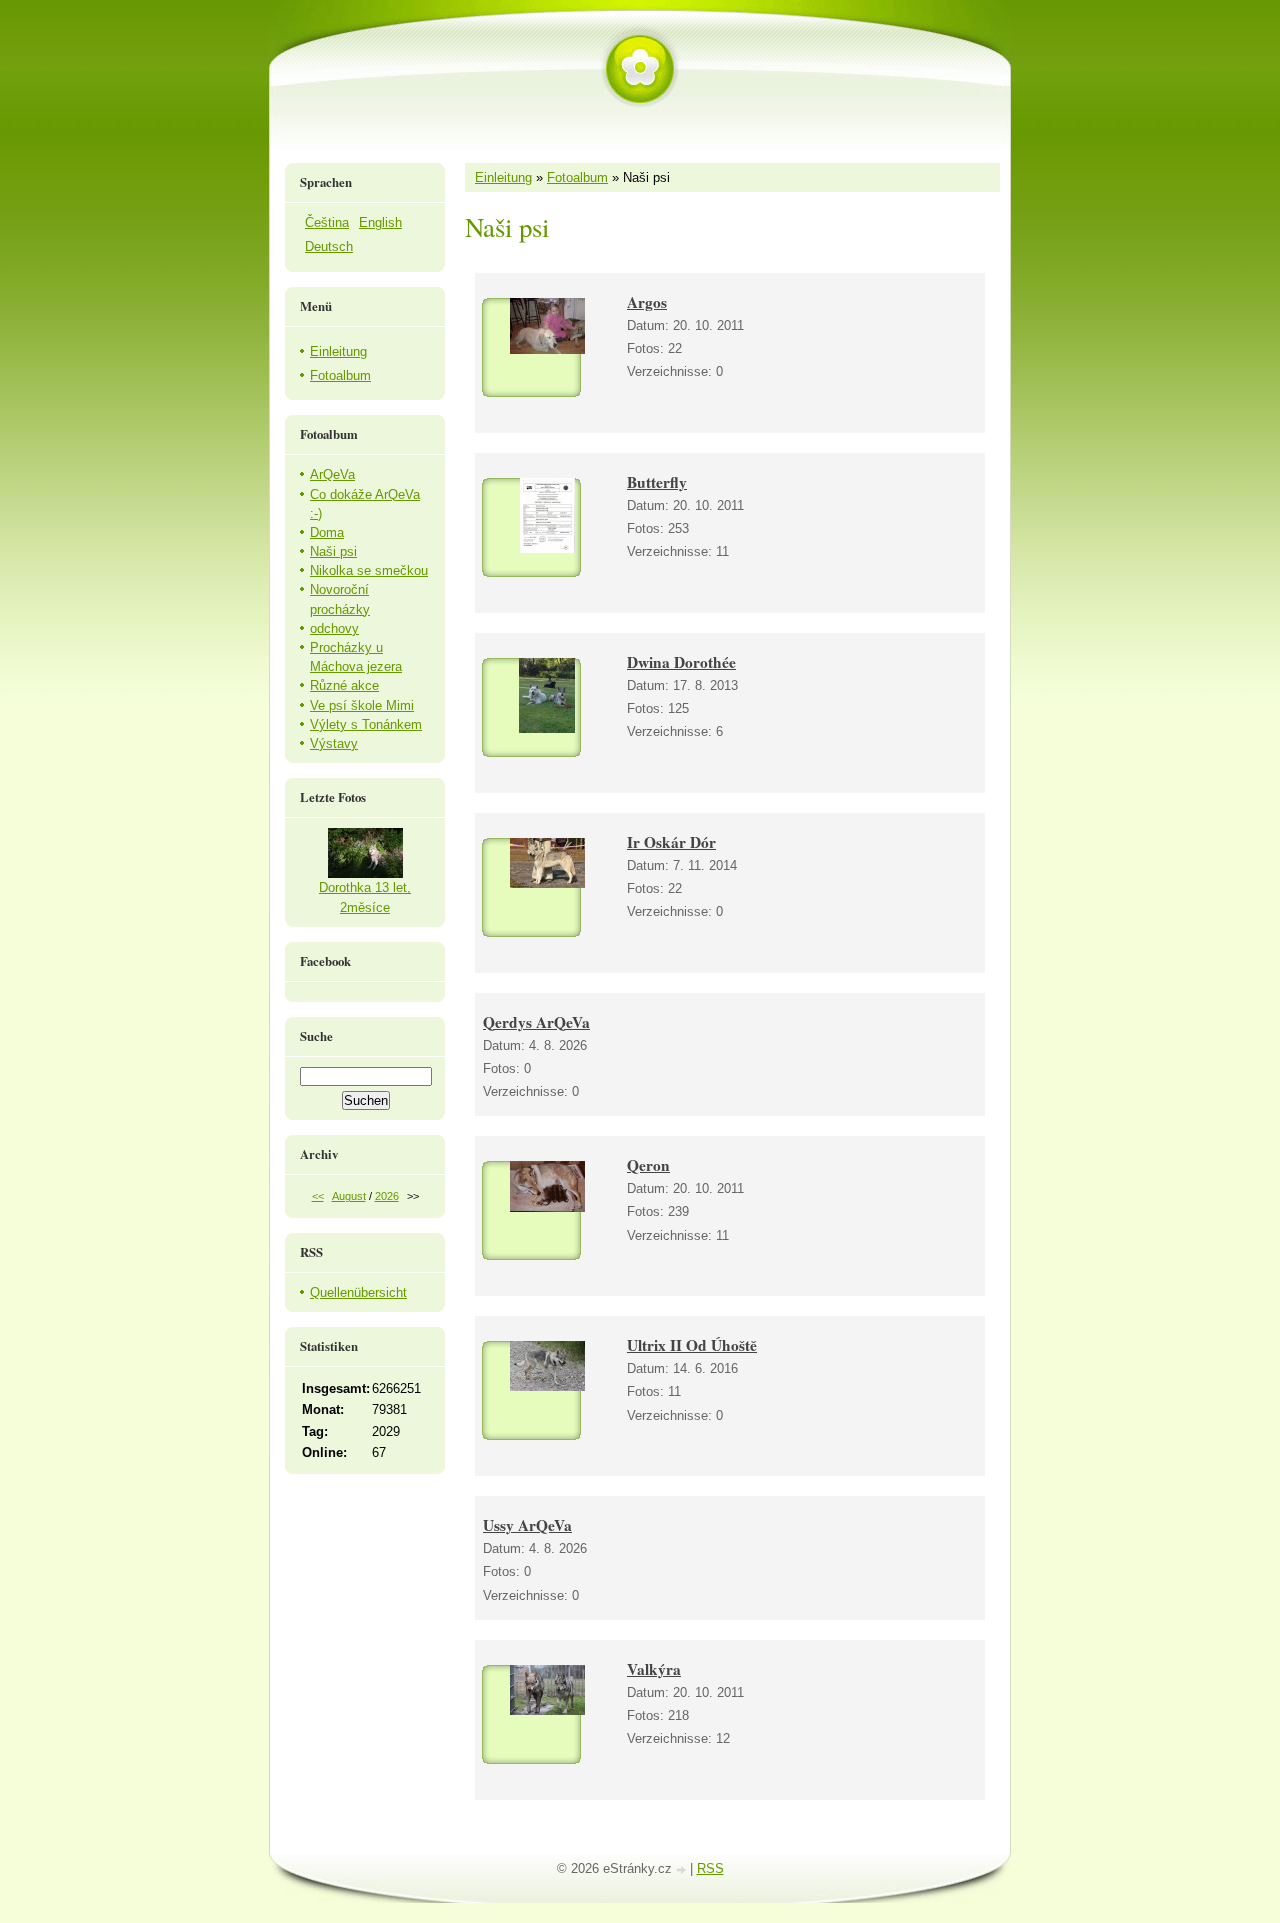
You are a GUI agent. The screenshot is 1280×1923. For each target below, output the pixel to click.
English (380, 222)
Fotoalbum (577, 177)
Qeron (648, 1165)
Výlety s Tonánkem (366, 724)
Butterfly (657, 482)
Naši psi (333, 551)
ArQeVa (332, 474)
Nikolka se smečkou (369, 570)
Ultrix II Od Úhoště (692, 1345)
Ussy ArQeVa (527, 1525)
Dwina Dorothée (681, 662)
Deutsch (329, 246)
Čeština (327, 222)
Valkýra (654, 1669)
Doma (327, 532)
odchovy (334, 628)
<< (318, 1196)
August (349, 1196)
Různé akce (344, 685)
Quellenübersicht (358, 1292)
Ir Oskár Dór (671, 842)
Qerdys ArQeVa (536, 1022)
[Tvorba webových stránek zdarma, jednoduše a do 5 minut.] (683, 1870)
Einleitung (503, 177)
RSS (710, 1868)
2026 (387, 1196)
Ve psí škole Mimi (362, 705)
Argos (647, 302)
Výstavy (334, 743)
